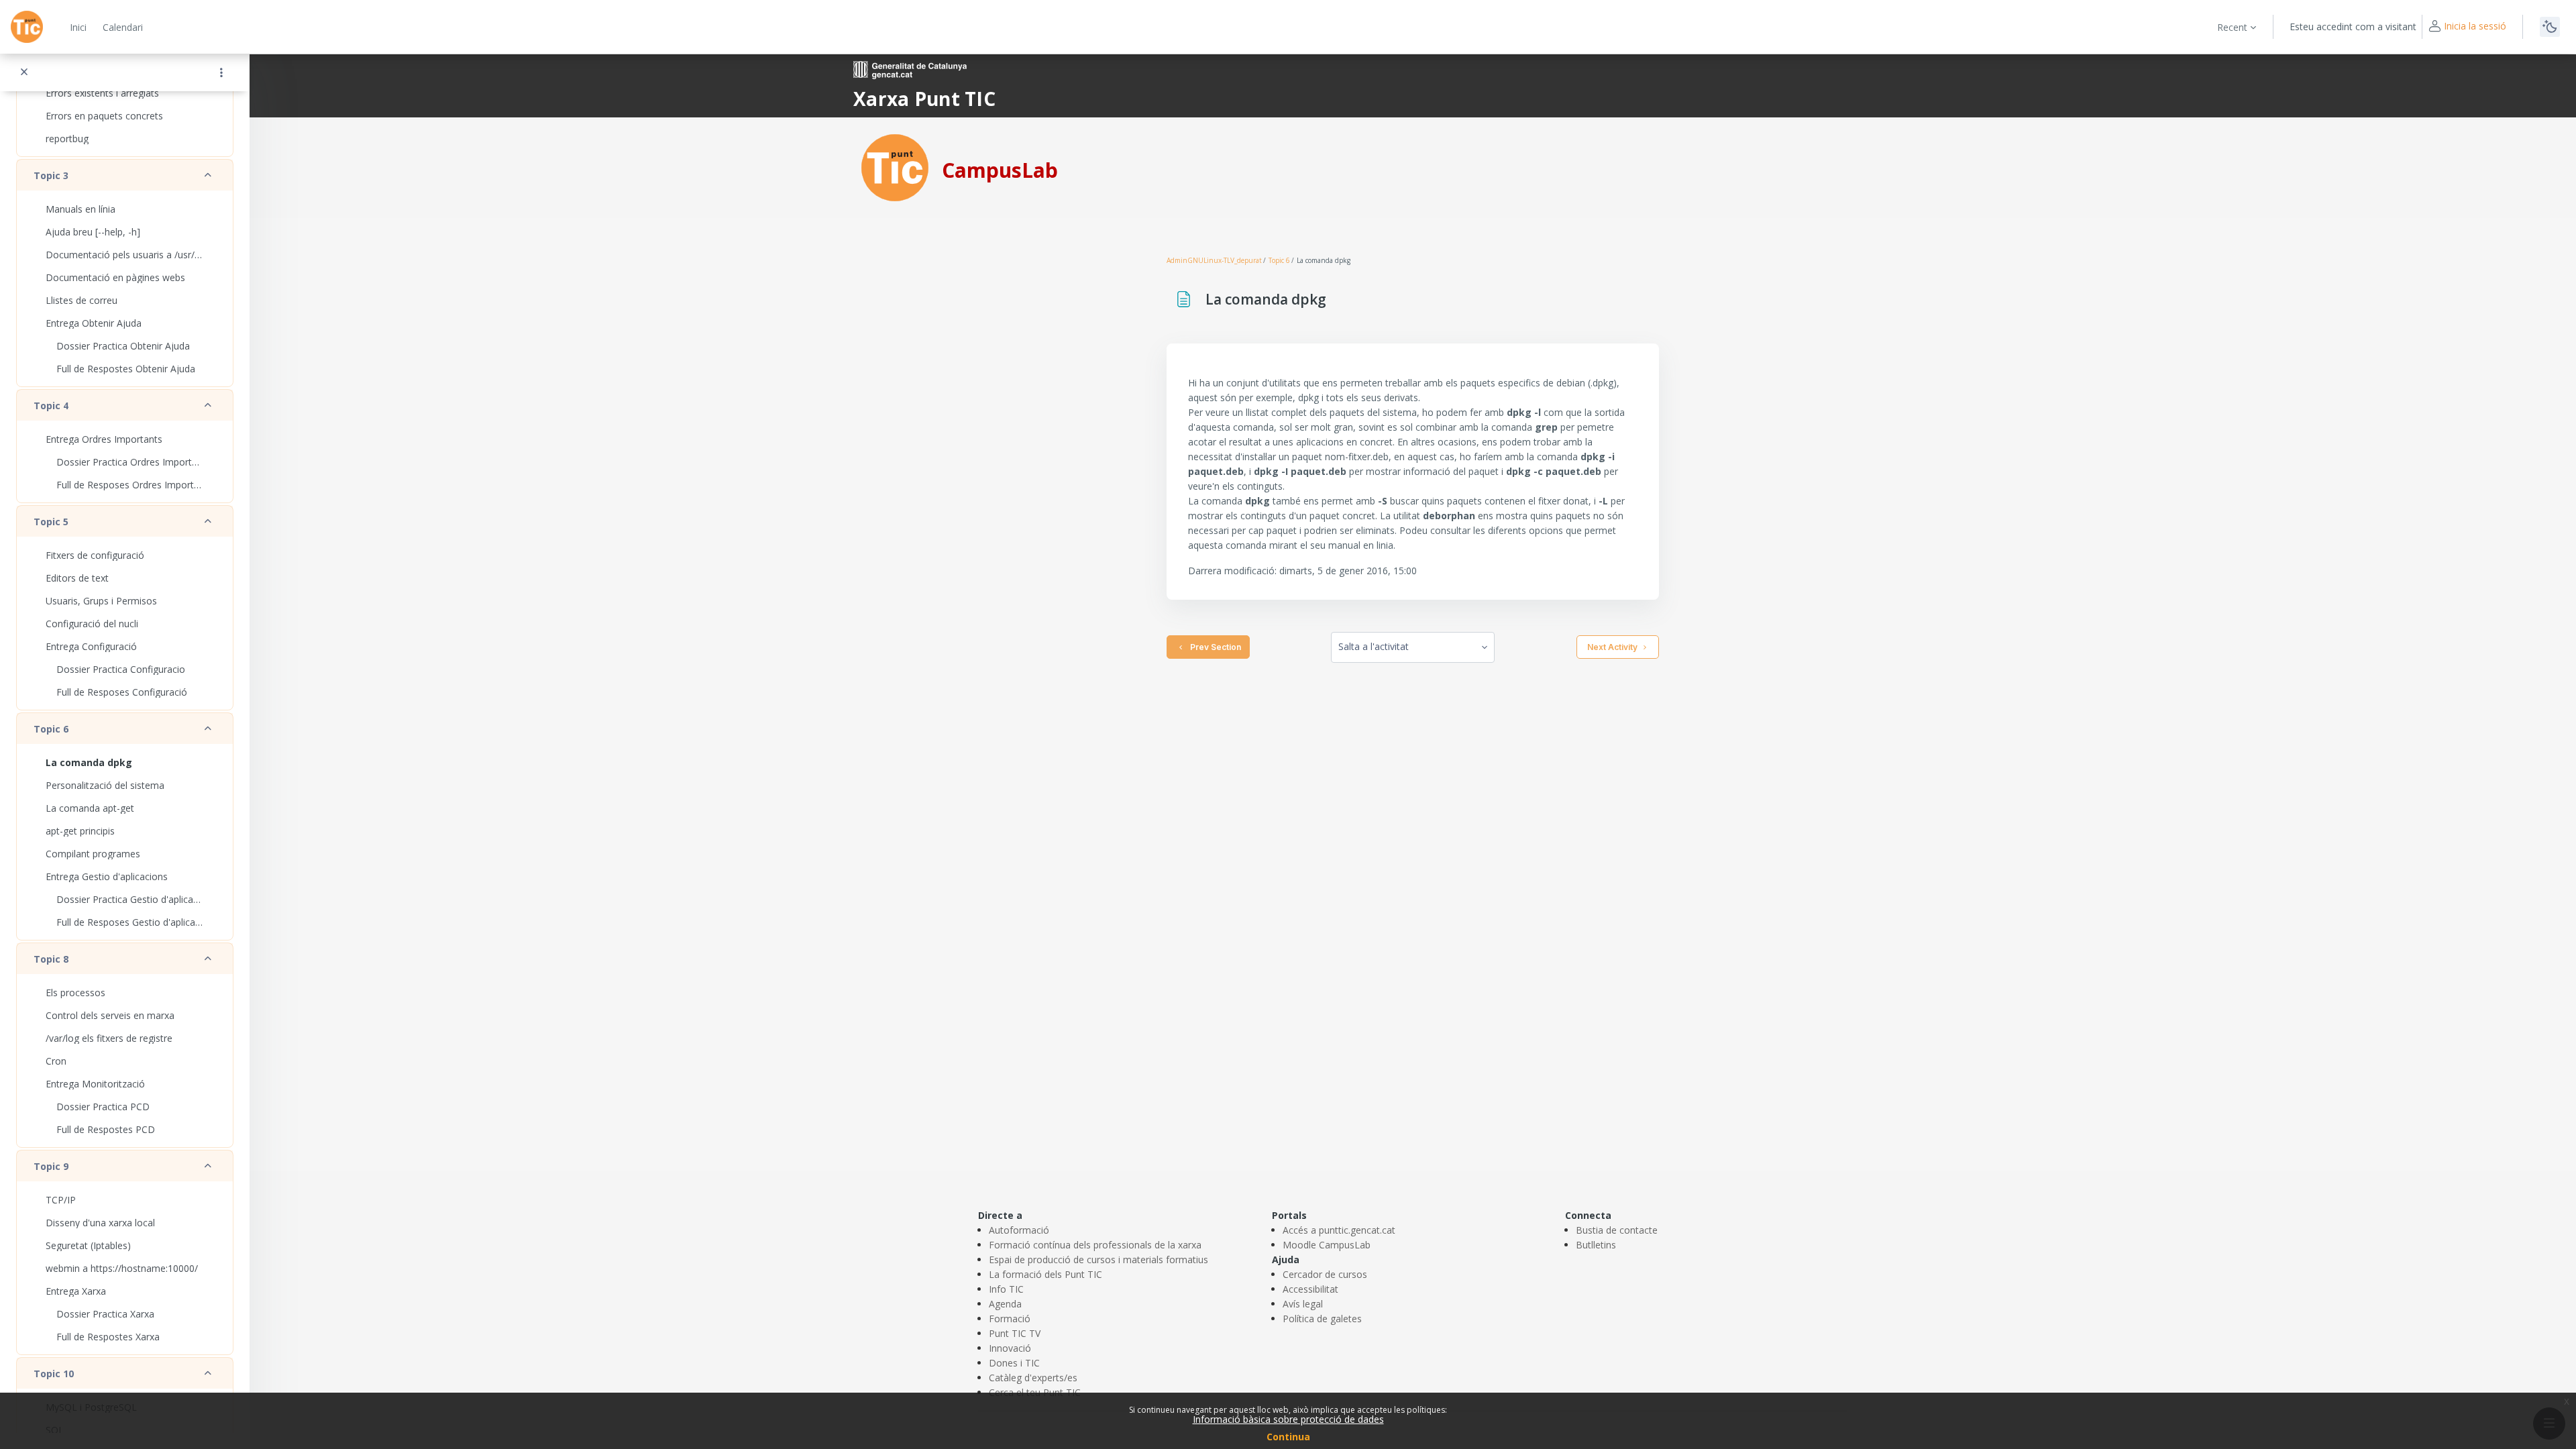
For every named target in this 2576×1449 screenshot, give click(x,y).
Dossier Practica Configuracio (121, 669)
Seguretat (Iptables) (88, 1245)
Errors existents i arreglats (102, 93)
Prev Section (1214, 647)
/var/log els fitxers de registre (109, 1038)
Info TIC (1006, 1289)
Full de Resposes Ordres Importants (130, 485)
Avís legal (1303, 1304)
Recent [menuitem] (2232, 27)
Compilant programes (93, 854)
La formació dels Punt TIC (1045, 1274)
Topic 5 (51, 522)
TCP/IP (61, 1200)
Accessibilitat (1310, 1289)
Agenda (1005, 1304)
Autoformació (1019, 1230)
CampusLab (1000, 170)
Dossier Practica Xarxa (105, 1314)
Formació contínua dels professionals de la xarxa (1095, 1245)
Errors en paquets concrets (104, 116)
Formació (1010, 1319)
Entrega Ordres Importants (104, 439)
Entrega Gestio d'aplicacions (107, 876)
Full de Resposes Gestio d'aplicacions (130, 922)
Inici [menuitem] (78, 27)
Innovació (1010, 1348)
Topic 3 (51, 175)
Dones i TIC (1014, 1363)
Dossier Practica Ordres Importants (130, 462)
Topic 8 (51, 959)
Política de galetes (1322, 1319)
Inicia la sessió (2475, 26)
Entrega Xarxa (76, 1291)
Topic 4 (51, 406)
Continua (1288, 1437)
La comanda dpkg (89, 762)
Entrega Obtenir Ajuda (94, 323)
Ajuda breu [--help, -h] (93, 232)
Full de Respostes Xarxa (108, 1337)
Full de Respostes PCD (106, 1129)
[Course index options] (221, 72)
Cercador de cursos (1325, 1274)
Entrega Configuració (91, 646)
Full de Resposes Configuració (122, 692)
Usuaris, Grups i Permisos (101, 601)
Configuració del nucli (92, 624)
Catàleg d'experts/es (1033, 1378)
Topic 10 (54, 1374)
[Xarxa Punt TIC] (895, 167)
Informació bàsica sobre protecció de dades (1288, 1419)
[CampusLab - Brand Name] (27, 27)
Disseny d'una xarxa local (100, 1223)
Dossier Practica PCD (103, 1107)
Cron (56, 1061)
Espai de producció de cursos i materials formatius (1098, 1259)
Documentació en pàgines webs (115, 277)
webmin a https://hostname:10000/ (122, 1268)
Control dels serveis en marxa (110, 1015)
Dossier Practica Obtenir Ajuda (123, 346)
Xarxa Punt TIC (924, 99)
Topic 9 (51, 1166)
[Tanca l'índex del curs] (24, 72)
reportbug (67, 139)
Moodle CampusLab (1327, 1245)
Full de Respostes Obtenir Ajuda (126, 369)
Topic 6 (51, 729)
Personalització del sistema (105, 785)
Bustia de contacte (1617, 1230)
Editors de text (77, 578)
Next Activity (1612, 647)
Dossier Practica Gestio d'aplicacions (130, 899)
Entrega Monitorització (95, 1084)
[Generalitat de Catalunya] (910, 69)
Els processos (75, 992)
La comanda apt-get (90, 808)
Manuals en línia (80, 209)
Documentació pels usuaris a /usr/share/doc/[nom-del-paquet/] (125, 255)
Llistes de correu (82, 300)
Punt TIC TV (1015, 1333)
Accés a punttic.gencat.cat (1339, 1230)
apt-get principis (80, 831)
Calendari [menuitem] (123, 27)
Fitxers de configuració (95, 555)
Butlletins (1596, 1245)
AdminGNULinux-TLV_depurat (1214, 260)
